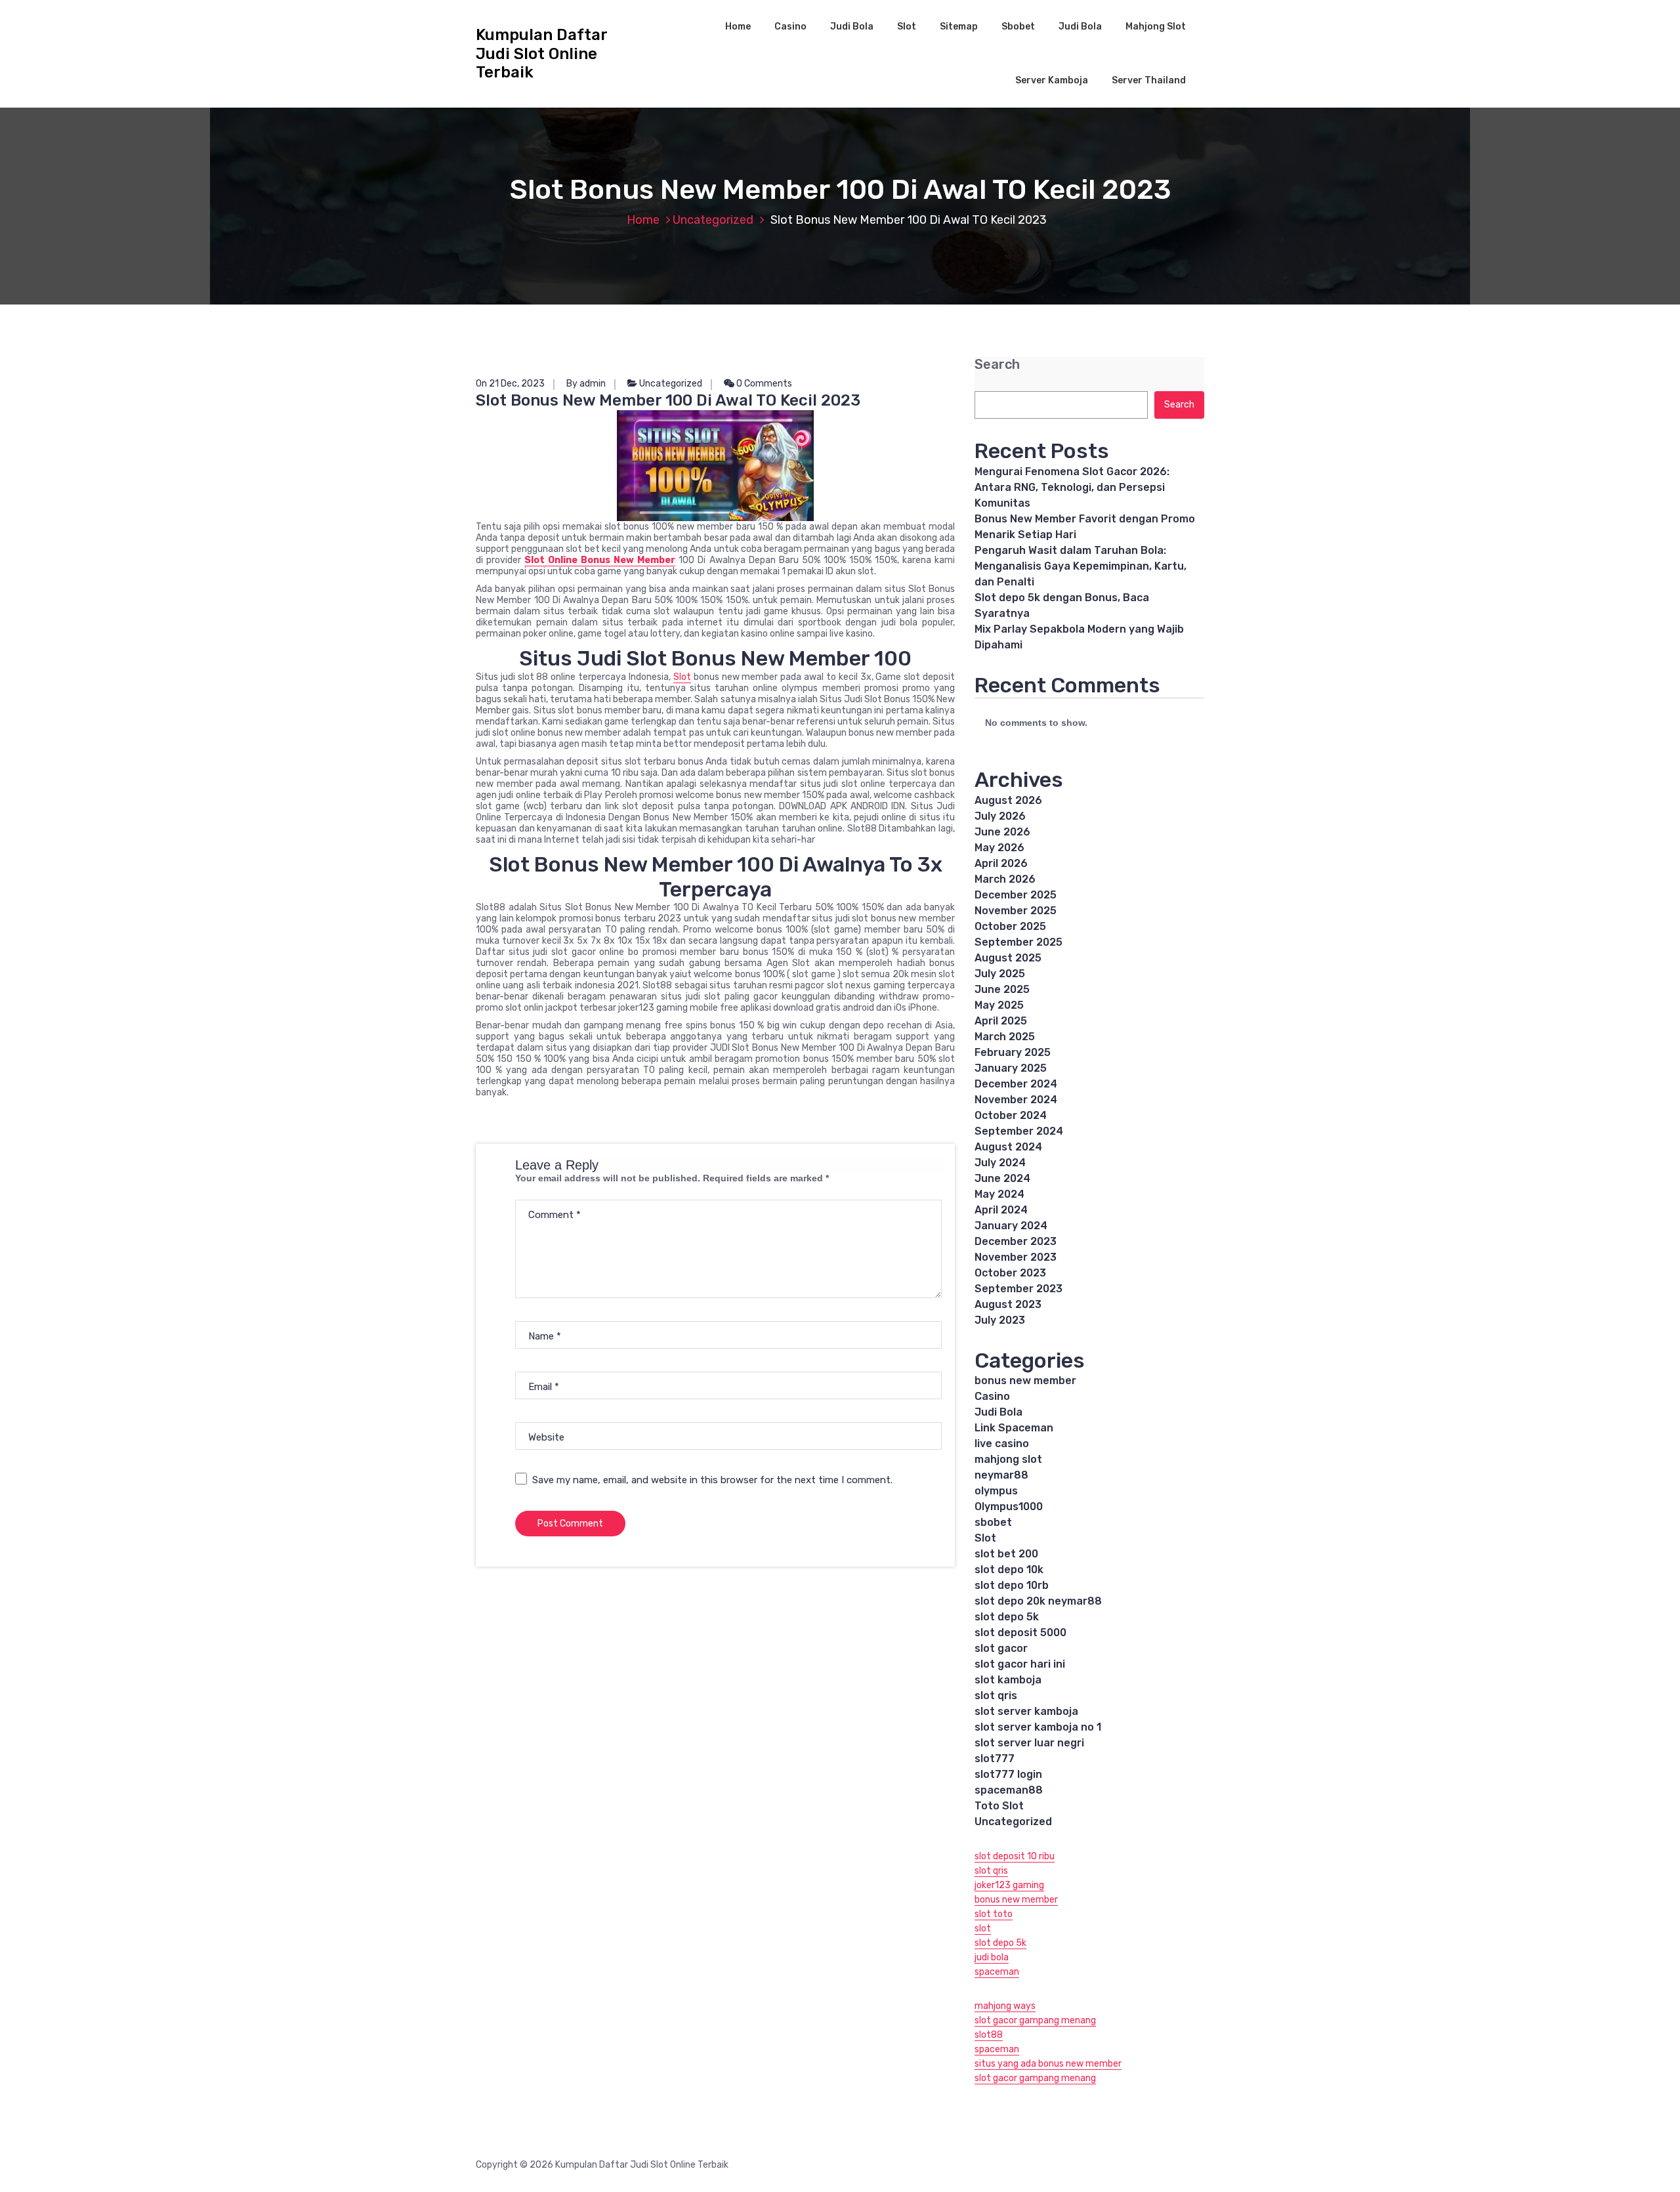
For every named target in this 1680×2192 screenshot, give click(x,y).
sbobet (993, 1522)
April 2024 (1001, 1210)
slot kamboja (1008, 1680)
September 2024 (1019, 1131)
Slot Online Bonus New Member (600, 560)
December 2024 (1016, 1084)
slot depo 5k (1007, 1617)
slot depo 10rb (1012, 1585)
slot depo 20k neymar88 (1038, 1601)
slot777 (995, 1759)
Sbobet (1018, 27)
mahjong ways (1005, 2006)
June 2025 (1002, 989)
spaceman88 (1009, 1790)
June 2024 (1002, 1178)
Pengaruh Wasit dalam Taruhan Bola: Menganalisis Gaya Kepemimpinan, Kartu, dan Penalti (1081, 566)
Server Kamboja (1052, 80)
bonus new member (1025, 1381)
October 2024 (1011, 1115)
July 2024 (1000, 1163)
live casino (1002, 1444)
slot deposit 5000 (1020, 1633)
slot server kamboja (1026, 1711)
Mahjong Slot (1156, 27)
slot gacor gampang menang (1035, 2020)
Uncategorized (713, 220)
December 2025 (1016, 895)
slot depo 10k (1009, 1570)
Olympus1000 (1009, 1507)
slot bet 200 (1006, 1554)
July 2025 (1000, 974)
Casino (790, 27)
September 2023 (1018, 1289)
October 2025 (1010, 926)
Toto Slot (999, 1806)
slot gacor (1001, 1648)
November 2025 (1016, 911)
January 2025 (1011, 1068)
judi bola (992, 1957)
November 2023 (1016, 1257)
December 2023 (1016, 1241)
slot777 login (1008, 1774)
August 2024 (1008, 1147)
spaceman (997, 1972)
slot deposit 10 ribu (1015, 1856)
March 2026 (1005, 879)
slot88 (989, 2035)
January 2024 (1011, 1226)
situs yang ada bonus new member (1048, 2064)
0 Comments (763, 384)
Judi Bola (852, 27)
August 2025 (1008, 958)
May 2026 (999, 848)
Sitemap (959, 27)
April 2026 (1001, 863)
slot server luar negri (1029, 1743)
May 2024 (999, 1194)
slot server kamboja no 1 (1038, 1727)
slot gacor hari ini (1020, 1664)
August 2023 (1008, 1304)
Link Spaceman (1014, 1428)
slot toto (994, 1914)
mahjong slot (1008, 1459)
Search (997, 365)
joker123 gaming (1009, 1885)
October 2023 (1010, 1273)
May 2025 (999, 1005)
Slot (907, 27)
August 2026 (1008, 800)
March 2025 (1005, 1037)
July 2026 (1000, 816)
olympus (996, 1491)
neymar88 (1001, 1475)
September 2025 (1018, 942)
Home (738, 27)
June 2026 (1002, 832)
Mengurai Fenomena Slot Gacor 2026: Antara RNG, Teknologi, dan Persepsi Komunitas (1072, 487)
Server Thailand (1149, 80)
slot (983, 1929)
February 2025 (1013, 1052)
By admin (586, 384)
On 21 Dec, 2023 (510, 384)
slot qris (996, 1696)
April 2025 (1001, 1021)
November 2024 (1016, 1100)
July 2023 (1000, 1320)
